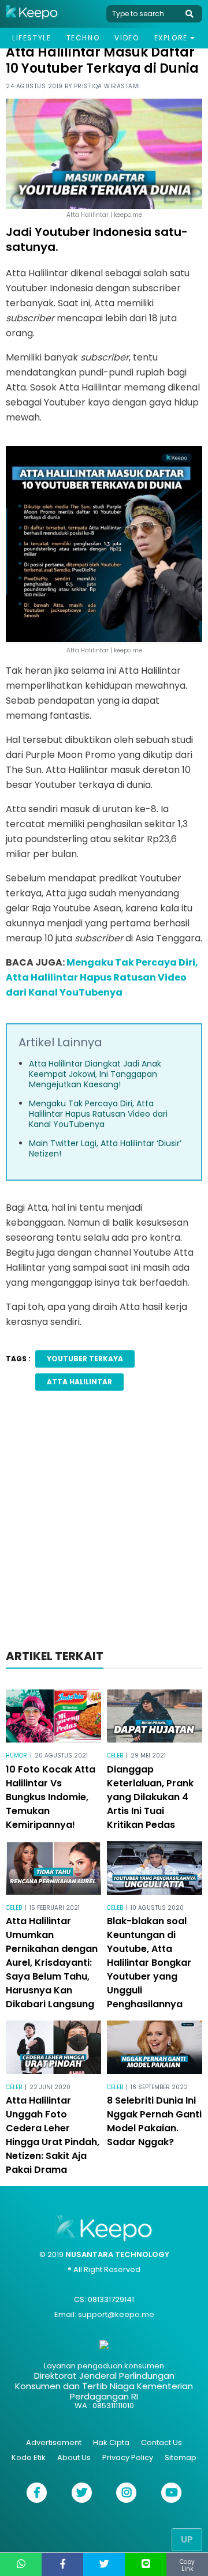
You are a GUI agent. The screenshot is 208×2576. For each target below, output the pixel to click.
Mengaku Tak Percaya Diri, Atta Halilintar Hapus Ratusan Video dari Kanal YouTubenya (102, 977)
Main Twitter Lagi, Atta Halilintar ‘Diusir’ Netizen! (105, 1148)
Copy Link (187, 2565)
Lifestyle (31, 38)
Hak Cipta (111, 2442)
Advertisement (54, 2442)
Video (127, 38)
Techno (83, 38)
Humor (16, 1755)
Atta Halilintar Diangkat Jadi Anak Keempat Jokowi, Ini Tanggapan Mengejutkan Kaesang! (95, 1074)
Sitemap (181, 2457)
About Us (74, 2457)
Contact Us (161, 2442)
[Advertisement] (104, 1523)
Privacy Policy (128, 2457)
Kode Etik (29, 2457)
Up (187, 2539)
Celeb (115, 1755)
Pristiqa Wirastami (107, 86)
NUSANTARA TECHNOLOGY (117, 2254)
